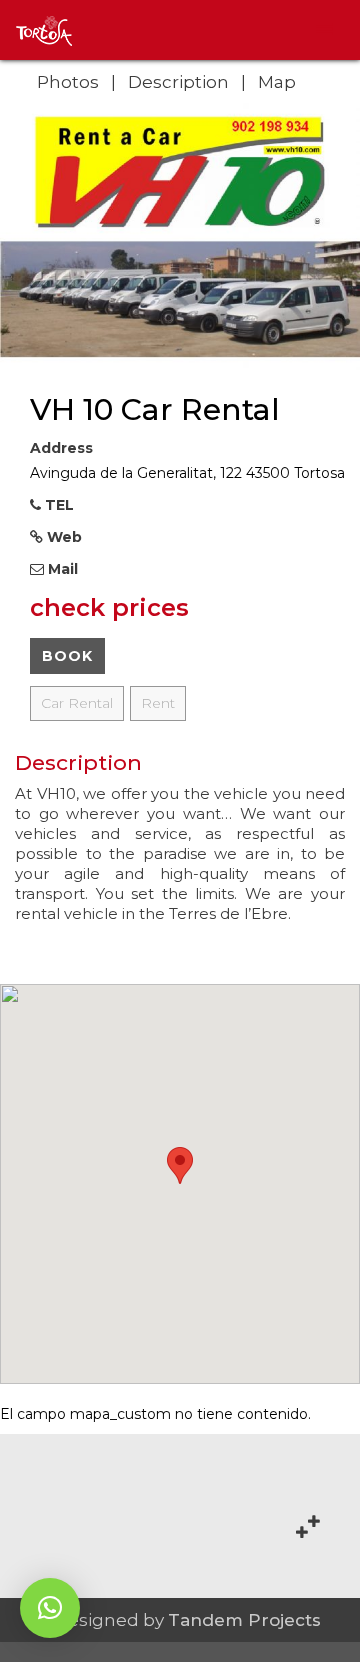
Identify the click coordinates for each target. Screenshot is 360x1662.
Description (178, 82)
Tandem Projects (244, 1620)
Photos (68, 82)
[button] (50, 1608)
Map (277, 82)
